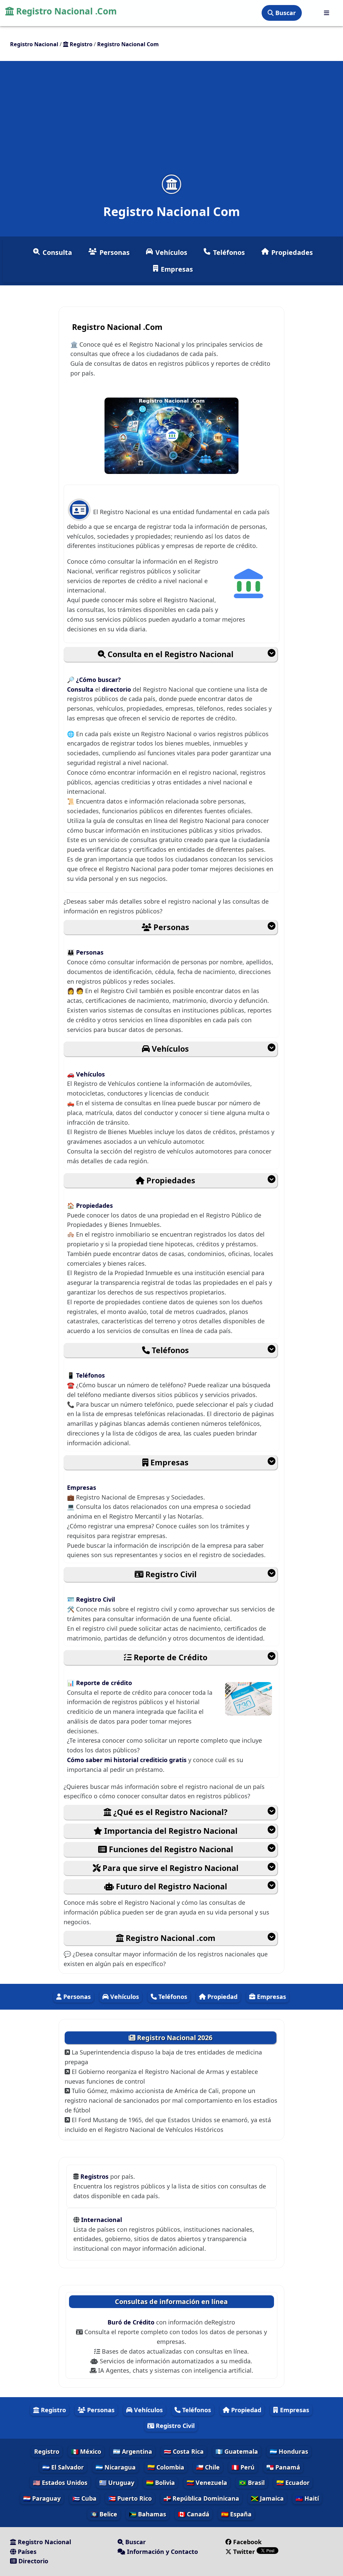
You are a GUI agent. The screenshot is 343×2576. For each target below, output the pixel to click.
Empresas (177, 269)
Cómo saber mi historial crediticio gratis (128, 1760)
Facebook (247, 2542)
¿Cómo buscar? (98, 680)
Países (26, 2552)
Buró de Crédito (132, 2322)
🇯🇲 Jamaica (267, 2498)
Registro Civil (170, 1574)
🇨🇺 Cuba (84, 2498)
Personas (115, 252)
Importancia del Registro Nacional (170, 1831)
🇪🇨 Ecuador (293, 2483)
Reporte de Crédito (169, 1657)
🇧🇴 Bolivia (160, 2483)
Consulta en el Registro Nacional (169, 654)
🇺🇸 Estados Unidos (60, 2483)
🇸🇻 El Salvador (63, 2467)
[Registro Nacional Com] (171, 184)
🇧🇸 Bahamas (148, 2514)
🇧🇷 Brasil (252, 2483)
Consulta (57, 252)
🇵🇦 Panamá (283, 2467)
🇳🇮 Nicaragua (116, 2467)
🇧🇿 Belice (104, 2514)
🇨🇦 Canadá (194, 2514)
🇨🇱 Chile (208, 2467)
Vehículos (171, 252)
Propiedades (292, 252)
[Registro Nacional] (327, 13)
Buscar (285, 13)
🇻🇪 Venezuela (207, 2483)
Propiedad (222, 1997)
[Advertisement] (171, 122)
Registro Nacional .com (169, 1938)
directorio (117, 689)
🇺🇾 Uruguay (117, 2483)
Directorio (32, 2561)
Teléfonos (229, 252)
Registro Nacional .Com (65, 11)
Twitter (244, 2552)
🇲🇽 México (86, 2451)
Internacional (101, 2220)
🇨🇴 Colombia (166, 2467)
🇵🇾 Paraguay (42, 2498)
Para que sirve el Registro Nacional (169, 1868)
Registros (95, 2176)
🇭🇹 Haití (307, 2498)
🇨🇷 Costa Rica (184, 2451)
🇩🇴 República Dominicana (201, 2498)
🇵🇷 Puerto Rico (130, 2498)
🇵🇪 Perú (243, 2467)
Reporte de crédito (104, 1683)
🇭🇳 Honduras (289, 2451)
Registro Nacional (44, 2542)
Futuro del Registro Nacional (170, 1886)
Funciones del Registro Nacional (170, 1849)
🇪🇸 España (236, 2514)
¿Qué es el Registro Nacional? (169, 1812)
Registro (53, 2410)
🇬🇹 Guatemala (237, 2451)
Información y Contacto (162, 2552)
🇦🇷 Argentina (132, 2451)
